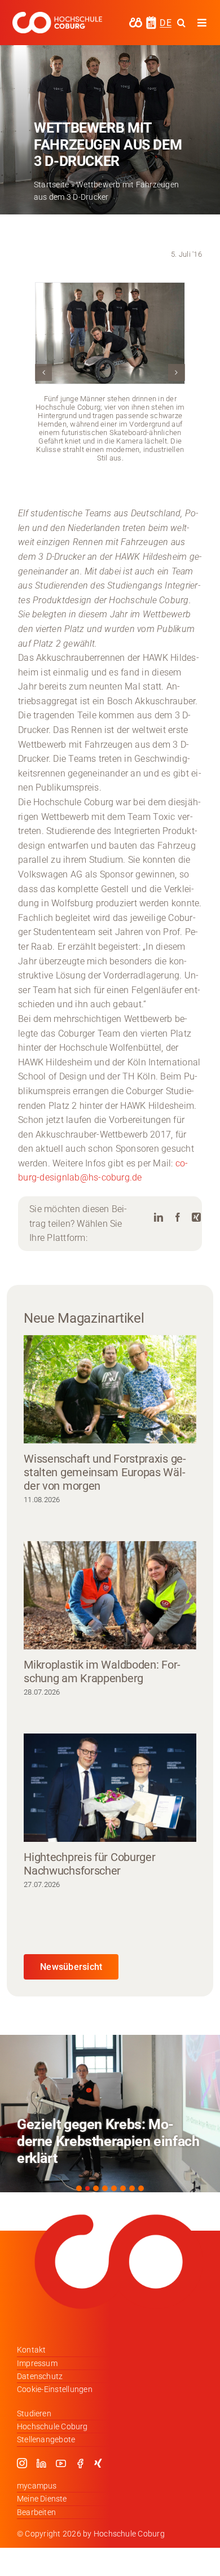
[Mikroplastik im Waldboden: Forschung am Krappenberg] (110, 1596)
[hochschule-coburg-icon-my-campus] (136, 21)
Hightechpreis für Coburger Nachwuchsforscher (89, 1864)
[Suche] (181, 23)
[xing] (98, 2463)
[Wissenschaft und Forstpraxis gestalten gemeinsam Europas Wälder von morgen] (110, 1390)
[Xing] (196, 1217)
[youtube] (61, 2463)
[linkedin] (41, 2463)
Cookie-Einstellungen (55, 2389)
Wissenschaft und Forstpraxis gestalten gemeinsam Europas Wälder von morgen (105, 1472)
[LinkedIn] (159, 1217)
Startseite (51, 185)
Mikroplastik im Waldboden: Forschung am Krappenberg (102, 1671)
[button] (43, 372)
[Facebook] (178, 1217)
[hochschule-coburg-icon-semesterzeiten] (151, 20)
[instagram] (22, 2463)
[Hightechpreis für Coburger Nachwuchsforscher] (110, 1788)
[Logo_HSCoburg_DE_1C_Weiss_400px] (57, 16)
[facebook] (80, 2463)
